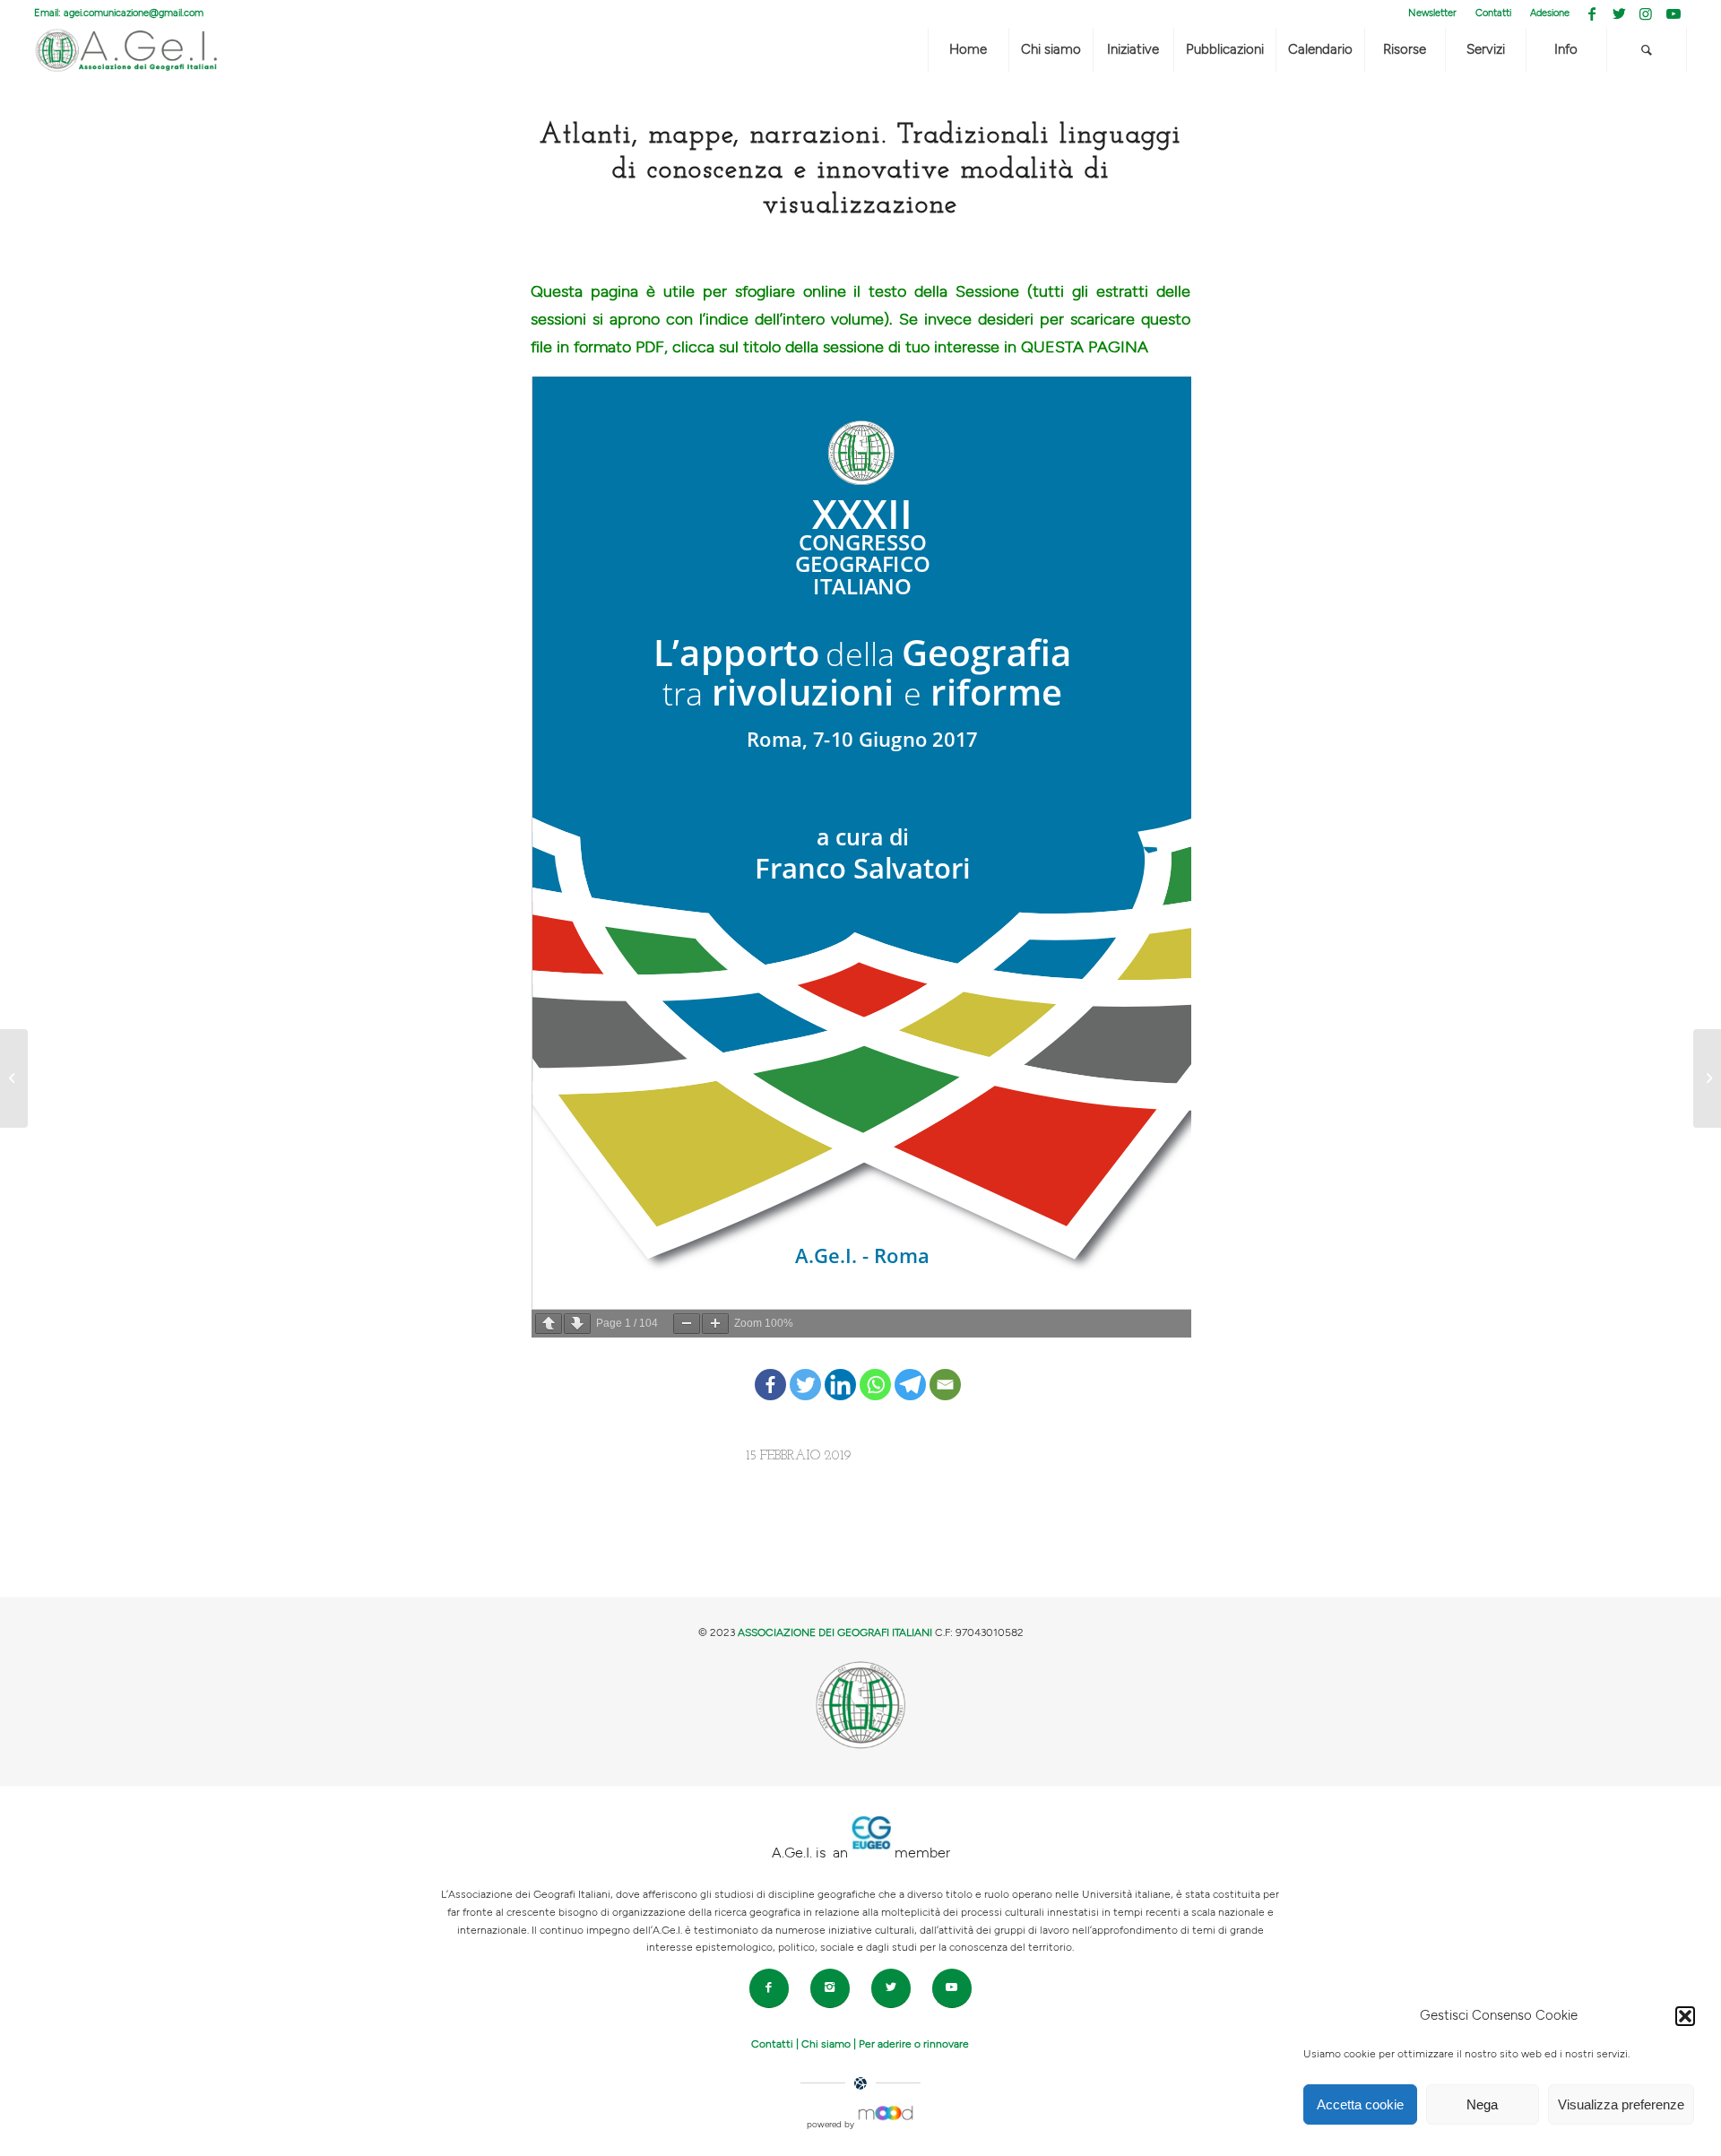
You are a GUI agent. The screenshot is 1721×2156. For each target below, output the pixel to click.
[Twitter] (805, 1371)
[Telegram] (910, 1371)
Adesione (1550, 13)
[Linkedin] (840, 1371)
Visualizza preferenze (1621, 2104)
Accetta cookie (1360, 2104)
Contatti (1493, 13)
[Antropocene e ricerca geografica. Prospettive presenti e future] (14, 1078)
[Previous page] (549, 1324)
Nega (1482, 2104)
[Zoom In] (715, 1324)
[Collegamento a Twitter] (1619, 13)
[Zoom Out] (687, 1324)
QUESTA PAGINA (1085, 347)
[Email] (945, 1371)
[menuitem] (1433, 13)
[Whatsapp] (875, 1371)
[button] (1685, 2016)
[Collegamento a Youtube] (1673, 13)
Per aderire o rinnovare (914, 2044)
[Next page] (577, 1324)
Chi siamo (826, 2044)
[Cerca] (1647, 50)
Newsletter (1432, 13)
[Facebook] (770, 1371)
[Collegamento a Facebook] (1592, 13)
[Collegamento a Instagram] (1646, 13)
